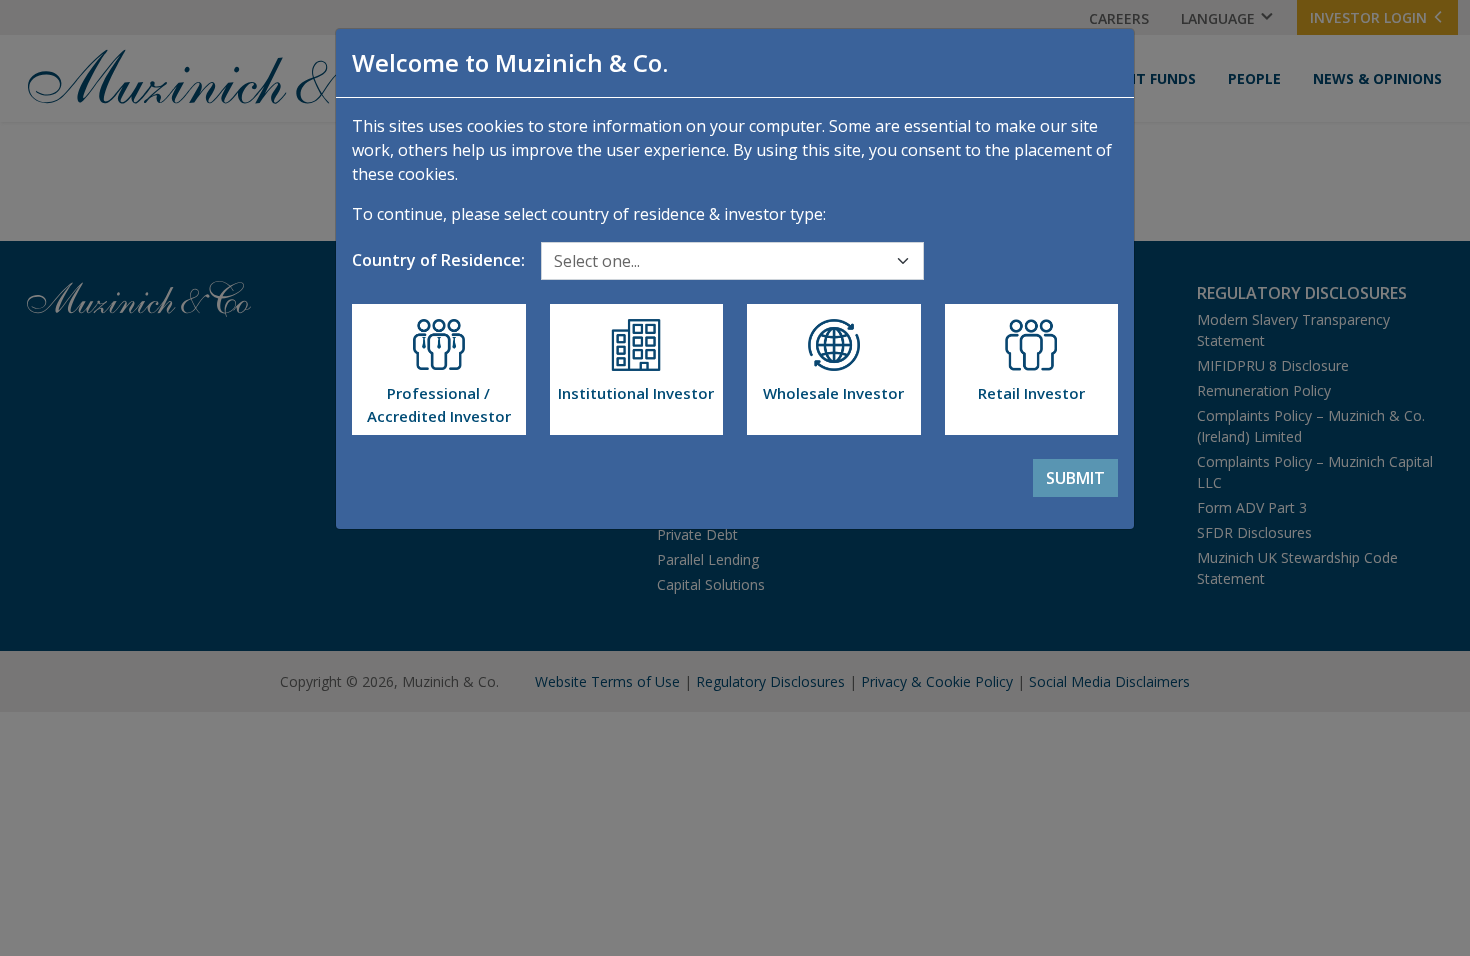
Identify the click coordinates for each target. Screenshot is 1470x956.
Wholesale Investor (833, 393)
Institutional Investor (636, 393)
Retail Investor (1031, 393)
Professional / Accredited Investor (439, 404)
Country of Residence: (438, 260)
